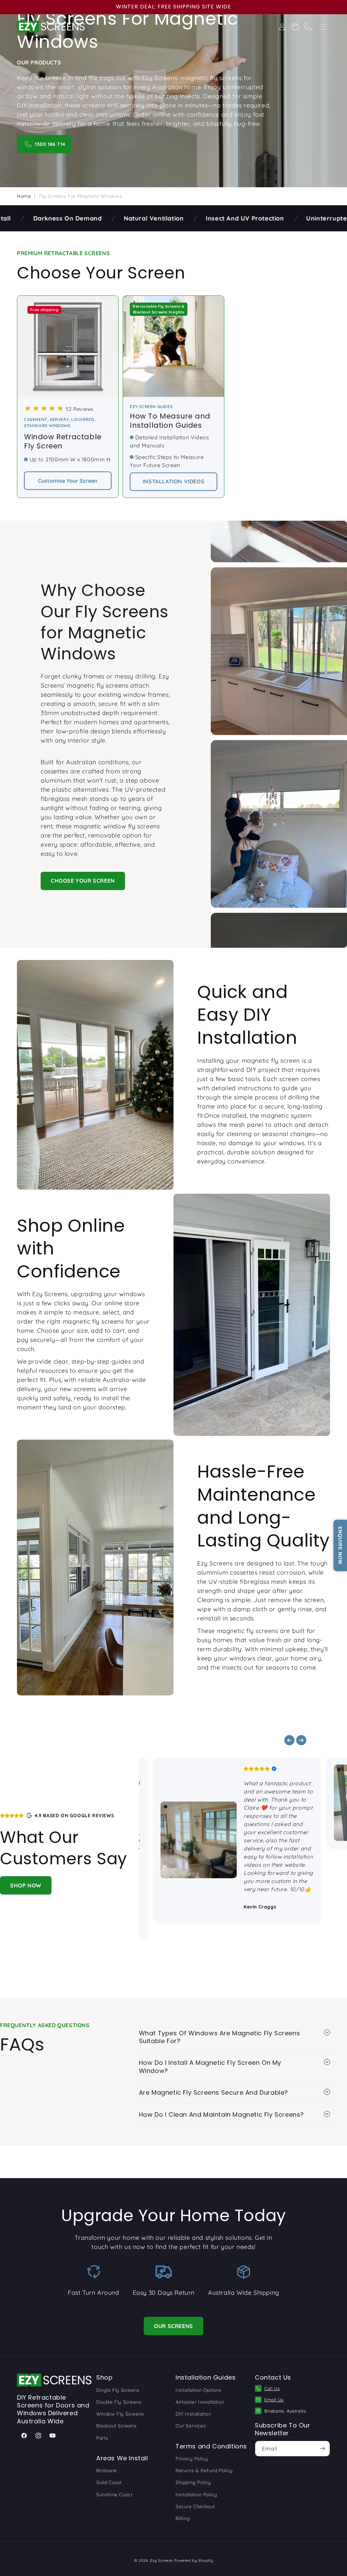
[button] (323, 27)
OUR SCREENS (173, 2326)
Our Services (191, 2426)
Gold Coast (109, 2482)
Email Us (274, 2400)
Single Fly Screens (118, 2390)
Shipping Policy (193, 2482)
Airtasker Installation (200, 2402)
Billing (183, 2518)
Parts (102, 2438)
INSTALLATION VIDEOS (173, 481)
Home (24, 196)
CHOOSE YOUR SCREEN (83, 881)
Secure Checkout (195, 2506)
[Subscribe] (322, 2449)
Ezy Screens (161, 2560)
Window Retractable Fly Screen (63, 441)
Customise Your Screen (68, 481)
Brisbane (107, 2471)
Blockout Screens (117, 2426)
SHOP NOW (26, 1885)
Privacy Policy (192, 2459)
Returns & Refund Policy (204, 2471)
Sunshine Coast (114, 2495)
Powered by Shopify (194, 2560)
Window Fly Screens (120, 2414)
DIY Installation (193, 2414)
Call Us (272, 2388)
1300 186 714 (50, 144)
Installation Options (199, 2390)
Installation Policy (196, 2495)
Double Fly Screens (119, 2402)
